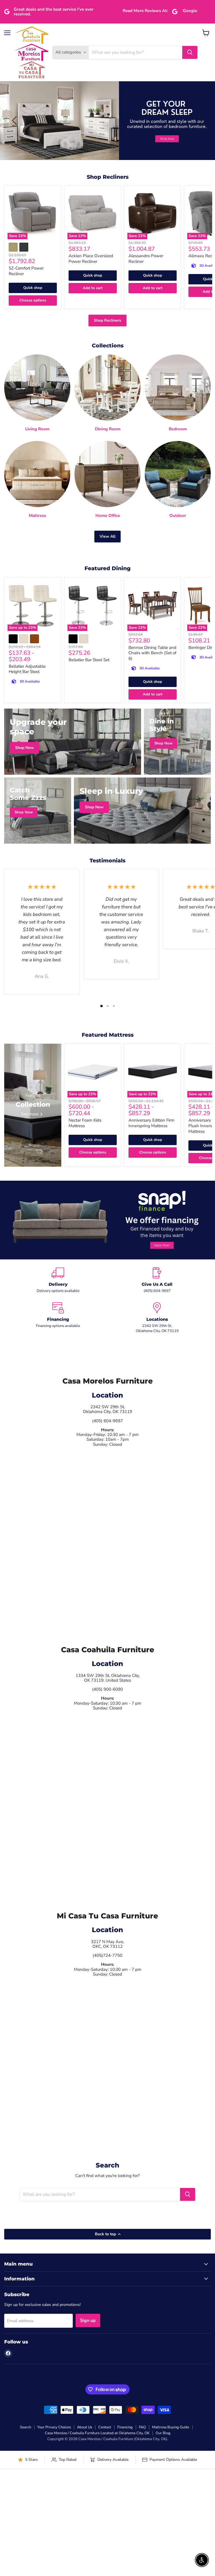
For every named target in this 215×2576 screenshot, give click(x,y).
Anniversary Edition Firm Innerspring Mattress (151, 1123)
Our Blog (163, 2433)
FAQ (142, 2427)
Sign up (88, 2320)
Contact (105, 2427)
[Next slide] (200, 120)
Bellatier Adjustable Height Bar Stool (27, 669)
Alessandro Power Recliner (146, 259)
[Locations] (157, 1318)
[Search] (190, 52)
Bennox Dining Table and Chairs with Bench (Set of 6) (152, 653)
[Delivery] (58, 1280)
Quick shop (33, 288)
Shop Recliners (107, 320)
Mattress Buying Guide (171, 2427)
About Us (85, 2427)
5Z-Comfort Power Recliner (26, 271)
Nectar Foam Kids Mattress (85, 1123)
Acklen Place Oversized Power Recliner (91, 259)
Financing (125, 2427)
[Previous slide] (15, 120)
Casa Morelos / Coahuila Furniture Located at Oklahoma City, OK (97, 2433)
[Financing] (58, 1318)
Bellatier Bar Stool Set (89, 660)
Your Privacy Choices (54, 2427)
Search (25, 2427)
